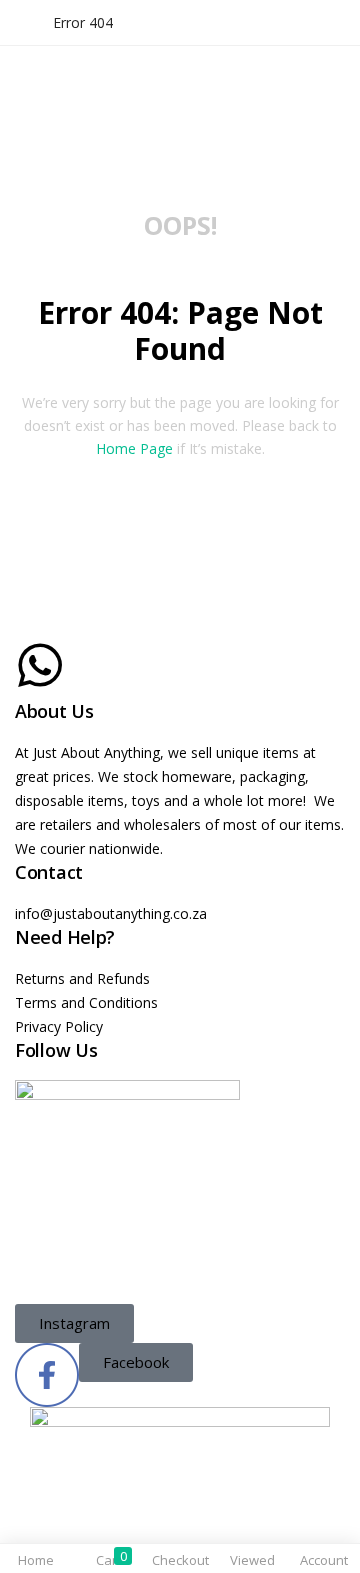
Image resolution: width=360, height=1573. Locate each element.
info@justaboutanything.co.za (111, 913)
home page (134, 448)
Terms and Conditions (86, 1002)
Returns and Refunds (82, 978)
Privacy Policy (59, 1026)
